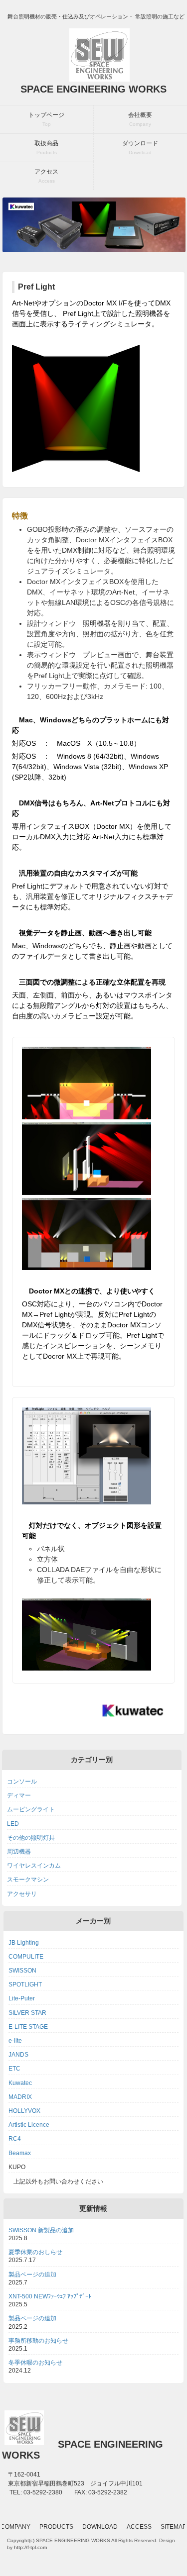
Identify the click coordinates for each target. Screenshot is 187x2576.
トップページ (46, 119)
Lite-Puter (22, 1998)
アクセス (46, 176)
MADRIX (20, 2097)
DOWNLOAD (100, 2527)
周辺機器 (19, 1852)
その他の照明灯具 (31, 1838)
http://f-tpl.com (30, 2547)
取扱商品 (46, 148)
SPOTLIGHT (25, 1984)
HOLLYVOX (24, 2111)
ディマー (19, 1795)
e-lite (15, 2041)
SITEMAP (174, 2527)
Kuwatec (20, 2083)
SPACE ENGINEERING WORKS (93, 89)
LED (13, 1824)
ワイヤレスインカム (34, 1866)
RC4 (15, 2139)
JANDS (18, 2055)
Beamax (20, 2153)
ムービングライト (31, 1809)
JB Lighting (24, 1943)
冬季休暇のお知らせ (35, 2363)
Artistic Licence (29, 2125)
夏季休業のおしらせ (35, 2252)
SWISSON (22, 1971)
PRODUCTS (56, 2527)
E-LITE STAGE (28, 2027)
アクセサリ (22, 1894)
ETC (14, 2069)
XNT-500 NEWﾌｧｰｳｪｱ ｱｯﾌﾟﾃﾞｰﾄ (50, 2296)
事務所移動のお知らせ (38, 2341)
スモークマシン (28, 1880)
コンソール (22, 1782)
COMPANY (15, 2527)
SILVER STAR (27, 2013)
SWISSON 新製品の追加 (41, 2230)
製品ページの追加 (32, 2275)
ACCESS (139, 2527)
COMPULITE (26, 1957)
